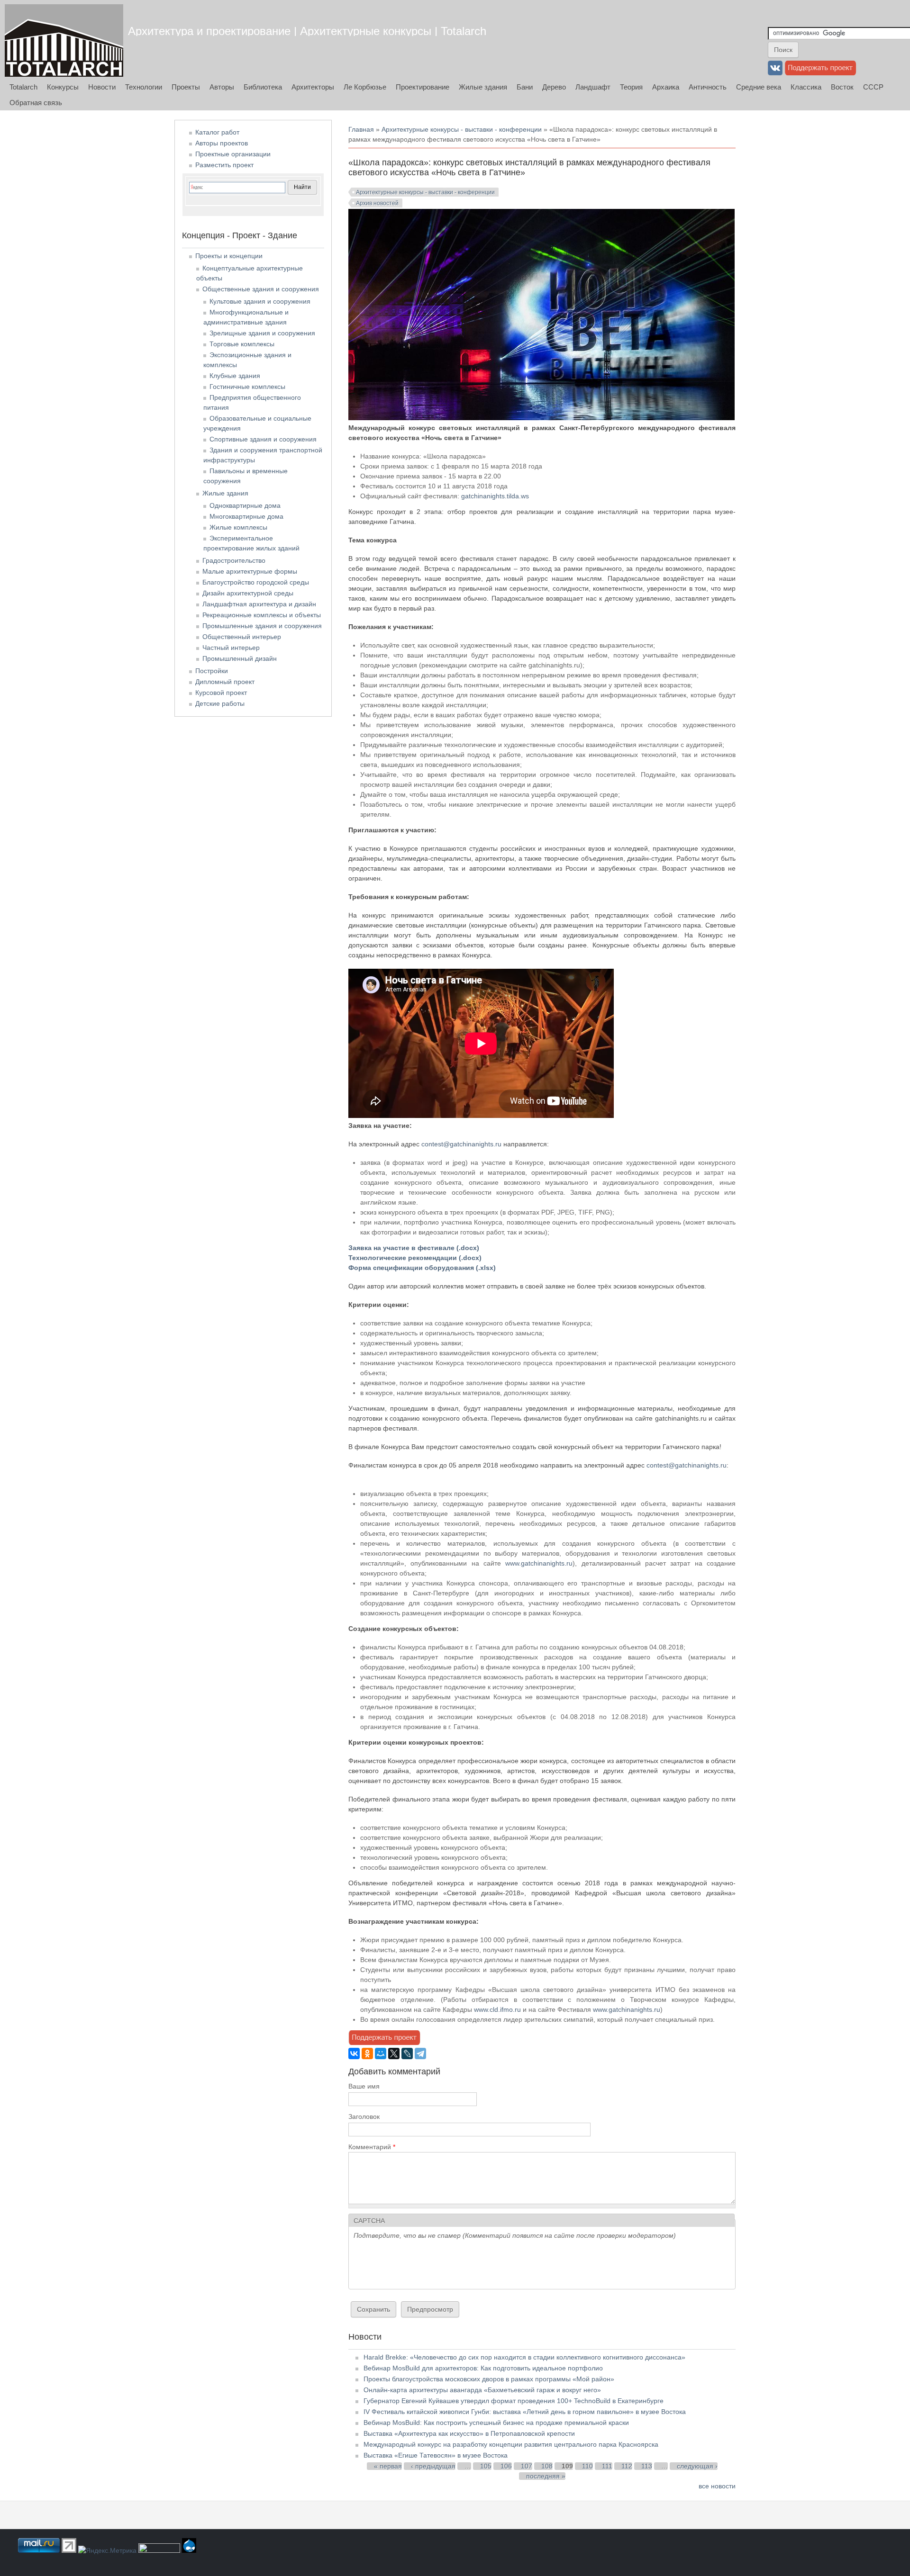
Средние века (759, 87)
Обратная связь (36, 103)
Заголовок (364, 2117)
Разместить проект (224, 165)
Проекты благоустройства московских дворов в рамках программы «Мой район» (489, 2379)
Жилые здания (483, 87)
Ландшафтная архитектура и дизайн (259, 604)
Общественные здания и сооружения (261, 289)
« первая (388, 2466)
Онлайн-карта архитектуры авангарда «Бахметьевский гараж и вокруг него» (482, 2390)
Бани (525, 87)
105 (486, 2466)
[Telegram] (420, 2054)
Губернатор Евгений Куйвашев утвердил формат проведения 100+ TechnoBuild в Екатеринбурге (514, 2401)
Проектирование (423, 87)
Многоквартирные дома (246, 516)
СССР (873, 87)
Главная (361, 129)
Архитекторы (313, 87)
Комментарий (372, 2147)
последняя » (546, 2476)
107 (527, 2466)
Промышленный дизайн (240, 658)
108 (547, 2466)
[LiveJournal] (407, 2054)
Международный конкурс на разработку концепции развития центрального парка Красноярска (511, 2444)
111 (607, 2466)
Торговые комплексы (242, 344)
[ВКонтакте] (354, 2054)
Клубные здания (235, 376)
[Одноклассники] (367, 2054)
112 (627, 2466)
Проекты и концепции (229, 256)
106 (506, 2466)
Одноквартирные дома (245, 505)
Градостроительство (234, 560)
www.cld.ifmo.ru (497, 2009)
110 (587, 2466)
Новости (102, 87)
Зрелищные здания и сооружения (262, 333)
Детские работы (220, 703)
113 (647, 2466)
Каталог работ (217, 132)
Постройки (212, 671)
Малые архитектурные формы (250, 571)
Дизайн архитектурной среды (248, 593)
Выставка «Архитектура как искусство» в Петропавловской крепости (469, 2433)
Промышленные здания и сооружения (262, 626)
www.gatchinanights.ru (539, 1563)
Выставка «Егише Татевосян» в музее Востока (436, 2455)
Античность (708, 87)
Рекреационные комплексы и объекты (262, 615)
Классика (806, 87)
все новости (717, 2486)
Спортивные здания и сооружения (263, 439)
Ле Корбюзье (365, 87)
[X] (394, 2054)
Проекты (186, 87)
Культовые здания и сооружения (260, 301)
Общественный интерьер (242, 637)
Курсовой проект (221, 693)
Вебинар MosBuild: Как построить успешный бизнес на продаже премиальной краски (496, 2423)
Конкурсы (63, 87)
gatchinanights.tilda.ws (495, 496)
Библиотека (263, 87)
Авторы (222, 87)
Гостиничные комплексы (247, 387)
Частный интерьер (231, 648)
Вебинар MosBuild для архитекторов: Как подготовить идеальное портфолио (483, 2368)
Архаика (666, 87)
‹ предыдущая (433, 2466)
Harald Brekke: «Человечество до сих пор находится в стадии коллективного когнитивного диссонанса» (524, 2357)
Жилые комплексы (238, 527)
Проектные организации (233, 154)
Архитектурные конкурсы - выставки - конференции (462, 129)
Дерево (554, 87)
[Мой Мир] (381, 2054)
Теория (631, 87)
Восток (842, 87)
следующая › (697, 2466)
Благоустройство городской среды (256, 582)
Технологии (144, 87)
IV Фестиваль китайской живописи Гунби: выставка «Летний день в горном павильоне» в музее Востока (525, 2412)
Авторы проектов (222, 143)
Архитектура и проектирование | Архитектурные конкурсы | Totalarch (307, 31)
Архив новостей (377, 203)
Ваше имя (364, 2086)
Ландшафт (593, 87)
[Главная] (64, 41)
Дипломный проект (225, 682)
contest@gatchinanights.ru (461, 1144)
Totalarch (23, 87)
